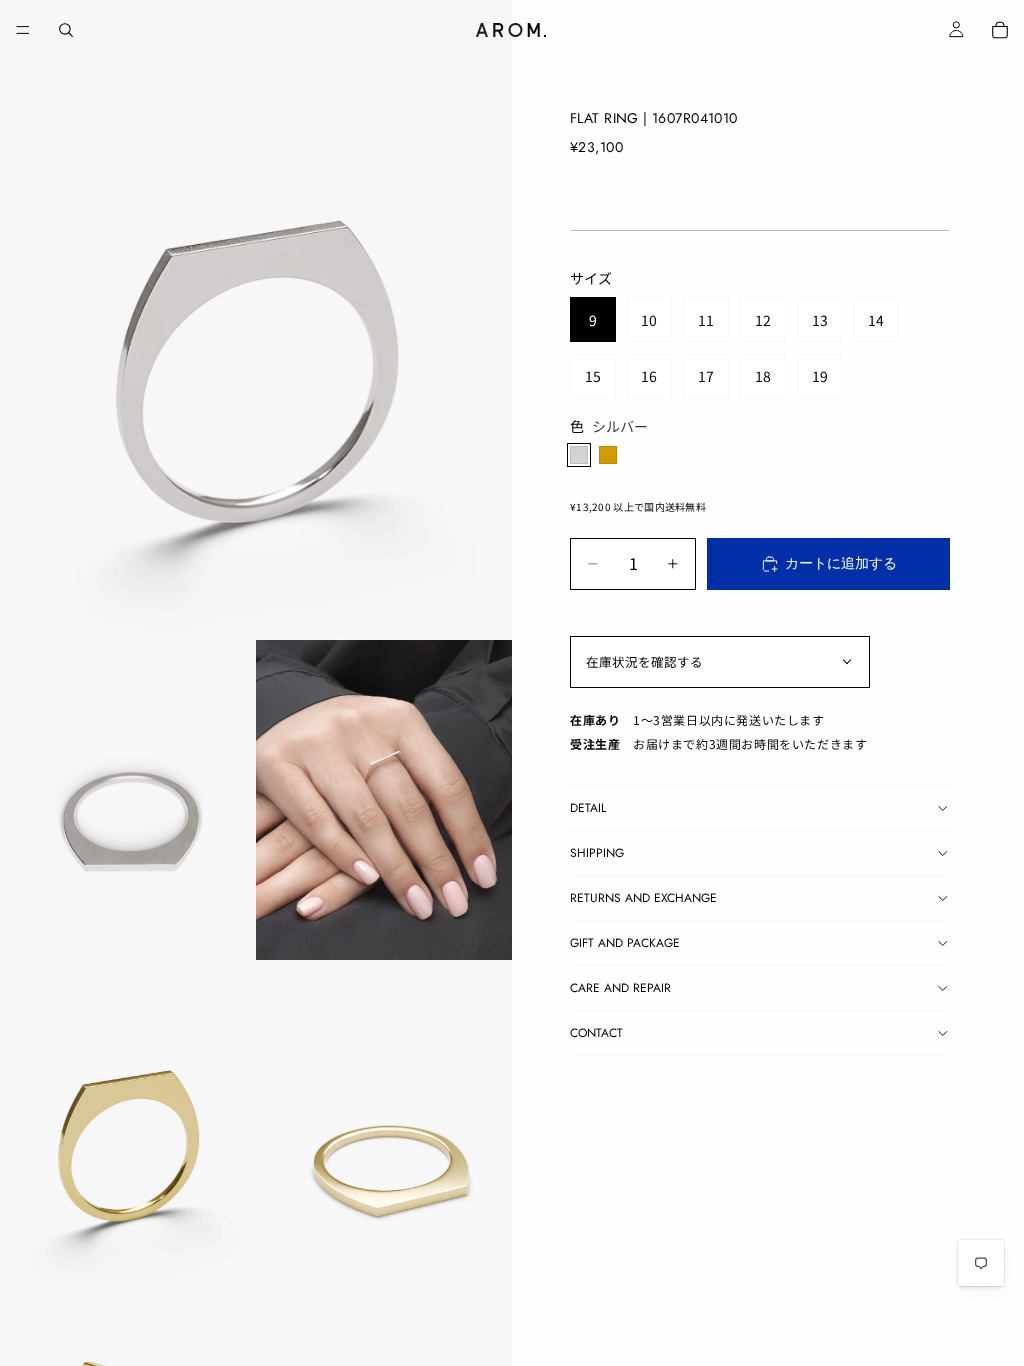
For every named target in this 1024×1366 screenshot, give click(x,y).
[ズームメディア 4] (128, 1120)
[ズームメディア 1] (256, 320)
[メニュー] (23, 30)
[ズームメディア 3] (384, 800)
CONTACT (596, 1033)
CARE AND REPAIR (620, 988)
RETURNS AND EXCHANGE (643, 898)
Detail (588, 808)
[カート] (1000, 30)
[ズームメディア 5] (384, 1120)
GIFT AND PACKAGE (625, 943)
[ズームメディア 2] (128, 800)
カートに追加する (841, 563)
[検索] (66, 30)
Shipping (597, 853)
